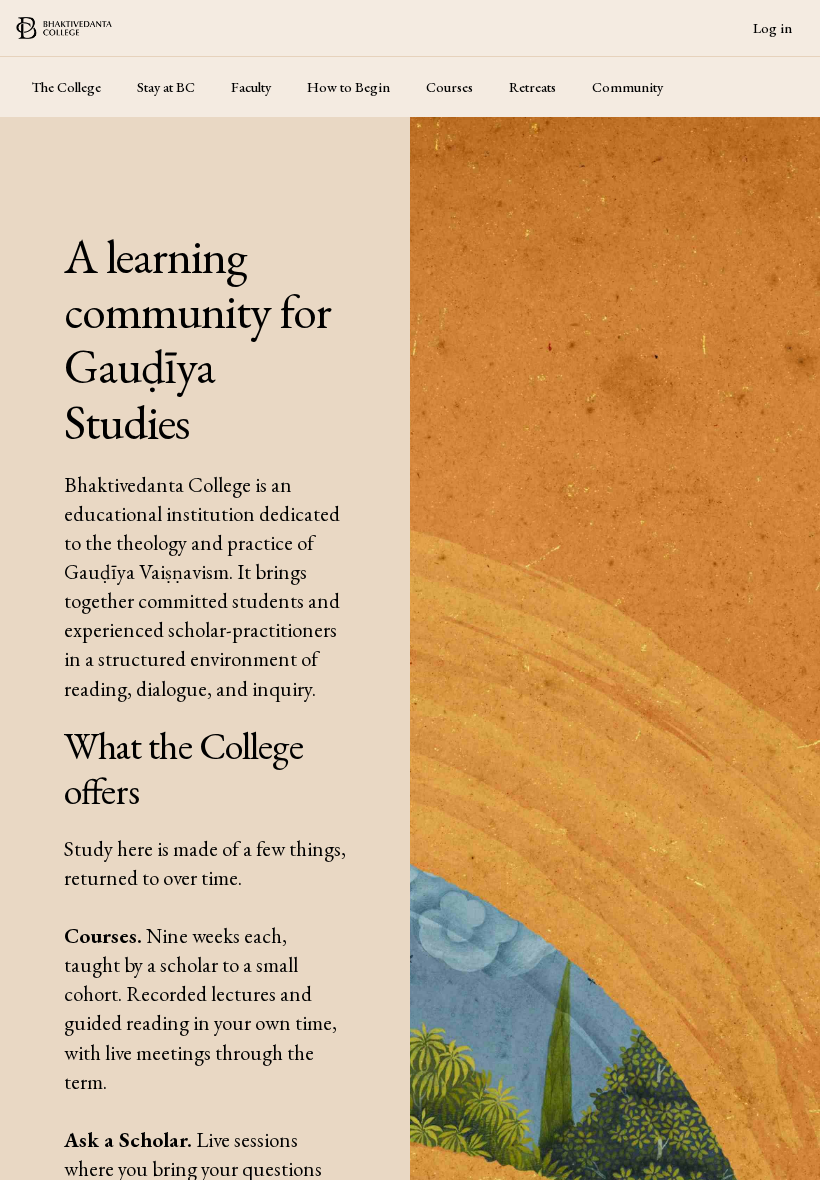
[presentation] (410, 590)
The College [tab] (66, 87)
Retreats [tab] (532, 87)
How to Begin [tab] (348, 87)
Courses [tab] (449, 87)
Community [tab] (627, 87)
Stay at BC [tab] (166, 87)
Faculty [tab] (251, 87)
